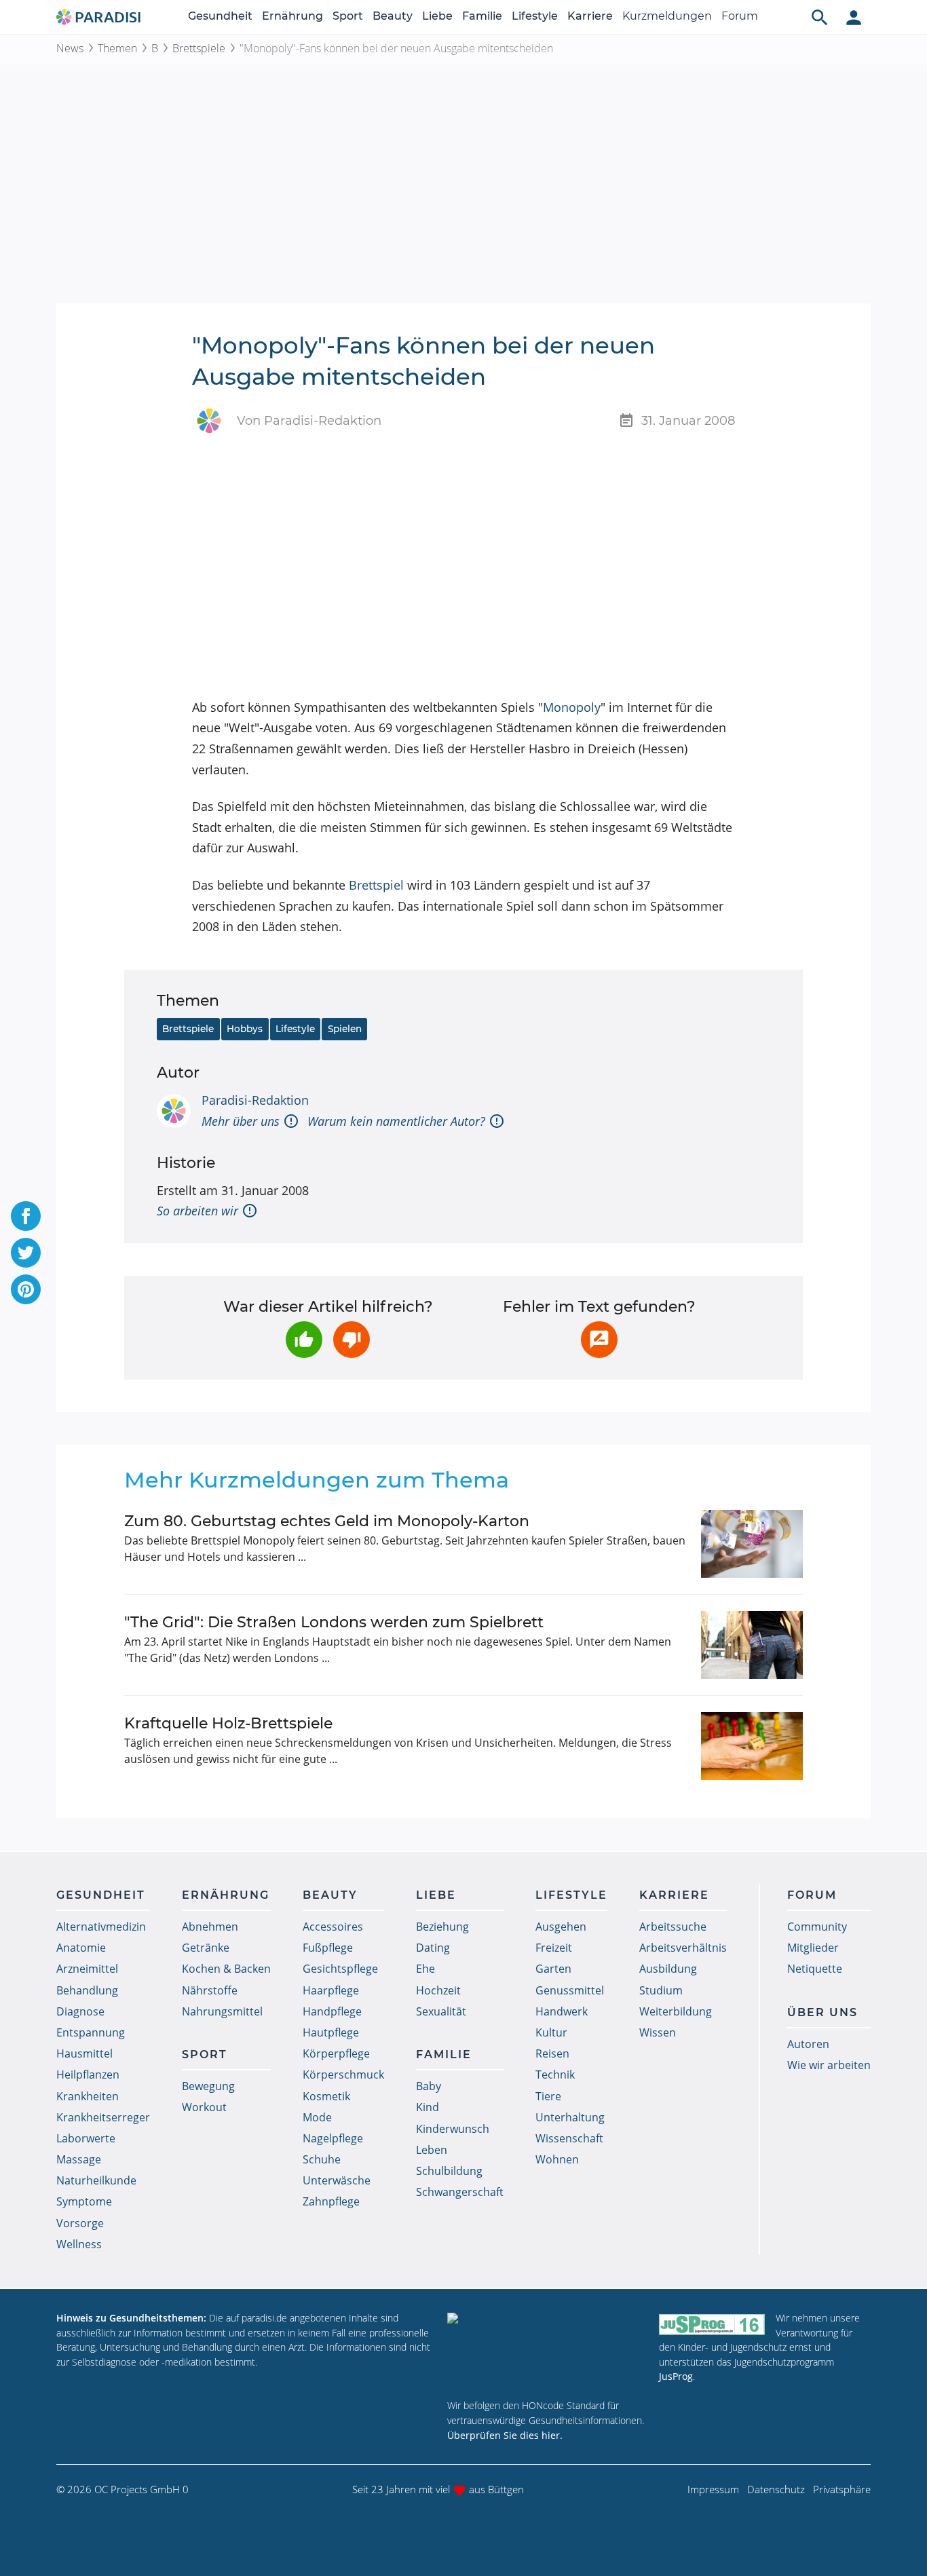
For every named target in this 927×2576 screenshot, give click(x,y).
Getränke (206, 1948)
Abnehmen (210, 1927)
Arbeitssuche (673, 1927)
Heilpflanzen (88, 2075)
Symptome (84, 2201)
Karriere (590, 16)
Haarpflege (331, 1990)
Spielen (345, 1029)
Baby (429, 2086)
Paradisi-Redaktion (255, 1100)
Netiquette (815, 1969)
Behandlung (87, 1990)
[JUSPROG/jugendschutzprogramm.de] (712, 2324)
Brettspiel (376, 885)
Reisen (552, 2053)
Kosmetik (326, 2096)
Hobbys (245, 1029)
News (70, 48)
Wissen (658, 2032)
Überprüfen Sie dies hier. (505, 2435)
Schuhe (322, 2159)
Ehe (425, 1969)
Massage (79, 2159)
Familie (482, 16)
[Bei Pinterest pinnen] (26, 1289)
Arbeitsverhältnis (683, 1948)
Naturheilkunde (96, 2180)
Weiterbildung (676, 2011)
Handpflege (332, 2011)
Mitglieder (813, 1948)
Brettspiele (199, 48)
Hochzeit (438, 1990)
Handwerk (562, 2011)
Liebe (437, 16)
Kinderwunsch (453, 2129)
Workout (204, 2107)
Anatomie (81, 1948)
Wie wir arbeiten (829, 2065)
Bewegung (208, 2086)
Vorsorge (80, 2223)
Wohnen (557, 2159)
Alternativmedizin (101, 1927)
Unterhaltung (570, 2117)
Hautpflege (331, 2032)
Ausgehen (561, 1927)
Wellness (79, 2244)
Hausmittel (84, 2053)
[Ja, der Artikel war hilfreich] (304, 1340)
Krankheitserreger (103, 2117)
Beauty (393, 16)
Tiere (548, 2096)
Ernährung (292, 16)
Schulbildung (449, 2171)
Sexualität (441, 2011)
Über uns (822, 2012)
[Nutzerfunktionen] (854, 17)
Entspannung (91, 2032)
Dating (433, 1948)
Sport (348, 16)
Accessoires (333, 1927)
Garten (553, 1969)
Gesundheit (220, 16)
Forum (740, 16)
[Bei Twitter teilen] (26, 1253)
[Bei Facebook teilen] (26, 1216)
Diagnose (80, 2011)
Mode (317, 2117)
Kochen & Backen (226, 1969)
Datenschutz (776, 2489)
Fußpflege (328, 1948)
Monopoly (572, 707)
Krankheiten (88, 2096)
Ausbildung (668, 1969)
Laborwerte (86, 2138)
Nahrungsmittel (222, 2011)
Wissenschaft (569, 2138)
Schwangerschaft (460, 2192)
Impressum (713, 2489)
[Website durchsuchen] (820, 17)
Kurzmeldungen (667, 16)
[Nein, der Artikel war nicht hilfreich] (352, 1340)
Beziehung (442, 1927)
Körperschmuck (343, 2075)
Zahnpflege (331, 2201)
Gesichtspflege (340, 1969)
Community (817, 1927)
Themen (117, 48)
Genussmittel (570, 1990)
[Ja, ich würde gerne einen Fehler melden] (599, 1340)
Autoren (808, 2044)
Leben (432, 2150)
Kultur (551, 2032)
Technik (555, 2075)
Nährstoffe (210, 1990)
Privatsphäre (842, 2489)
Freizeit (554, 1948)
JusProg (676, 2376)
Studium (661, 1990)
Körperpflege (336, 2053)
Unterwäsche (337, 2180)
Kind (428, 2107)
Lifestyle (535, 16)
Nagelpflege (333, 2138)
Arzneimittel (87, 1969)
